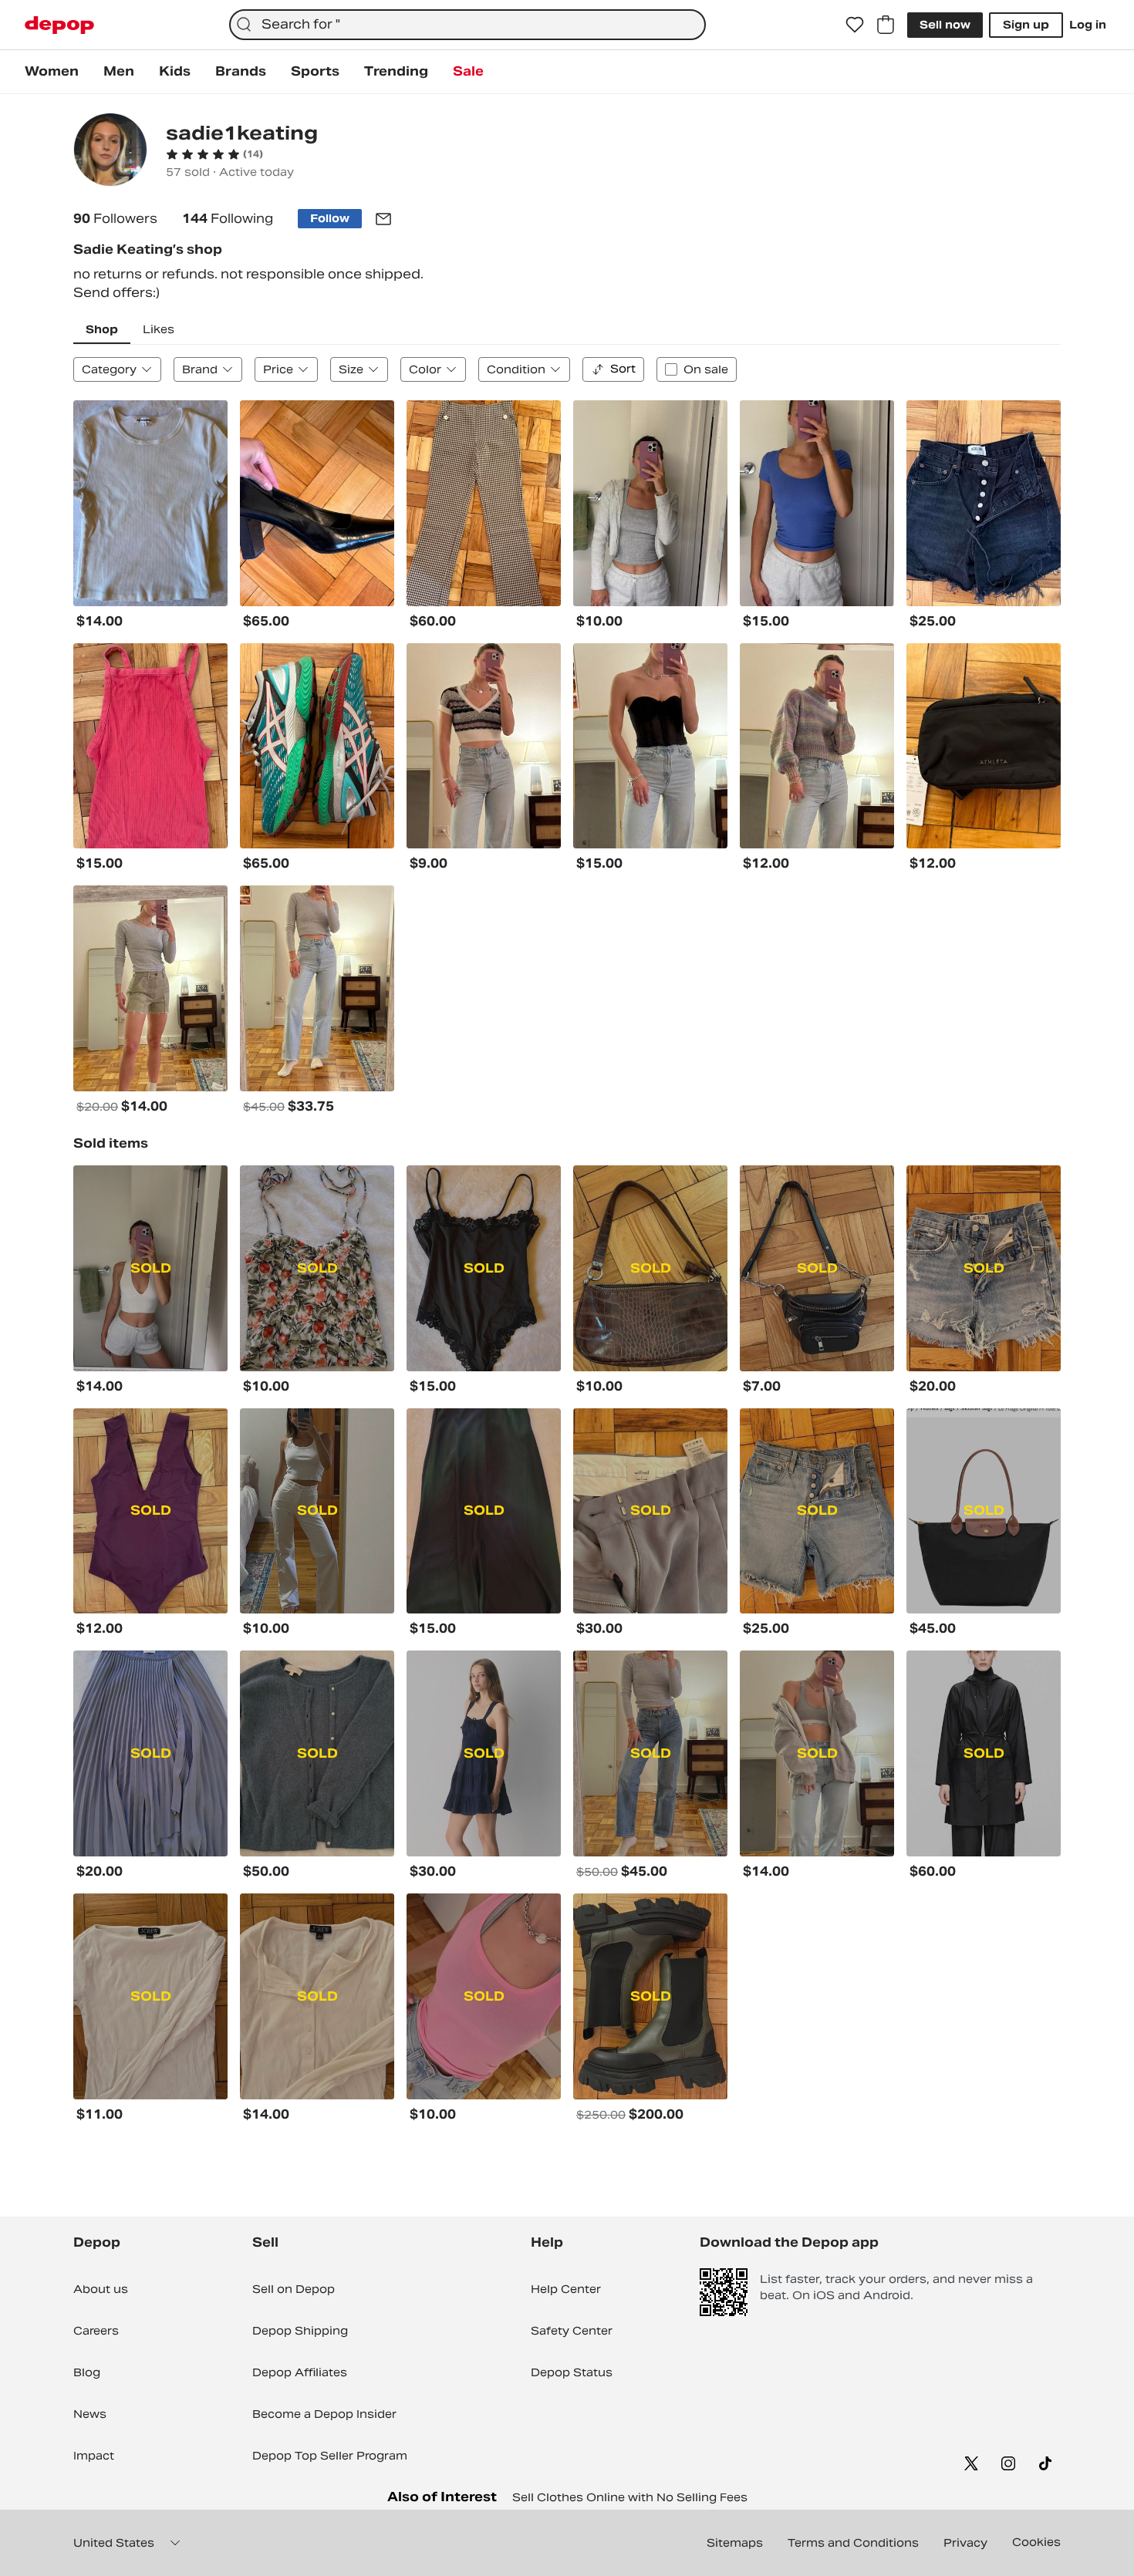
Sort (623, 369)
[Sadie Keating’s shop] (110, 152)
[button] (214, 154)
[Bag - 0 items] (886, 25)
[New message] (383, 219)
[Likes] (855, 25)
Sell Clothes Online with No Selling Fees (630, 2497)
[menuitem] (52, 72)
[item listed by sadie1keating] (150, 503)
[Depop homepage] (59, 25)
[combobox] (467, 25)
